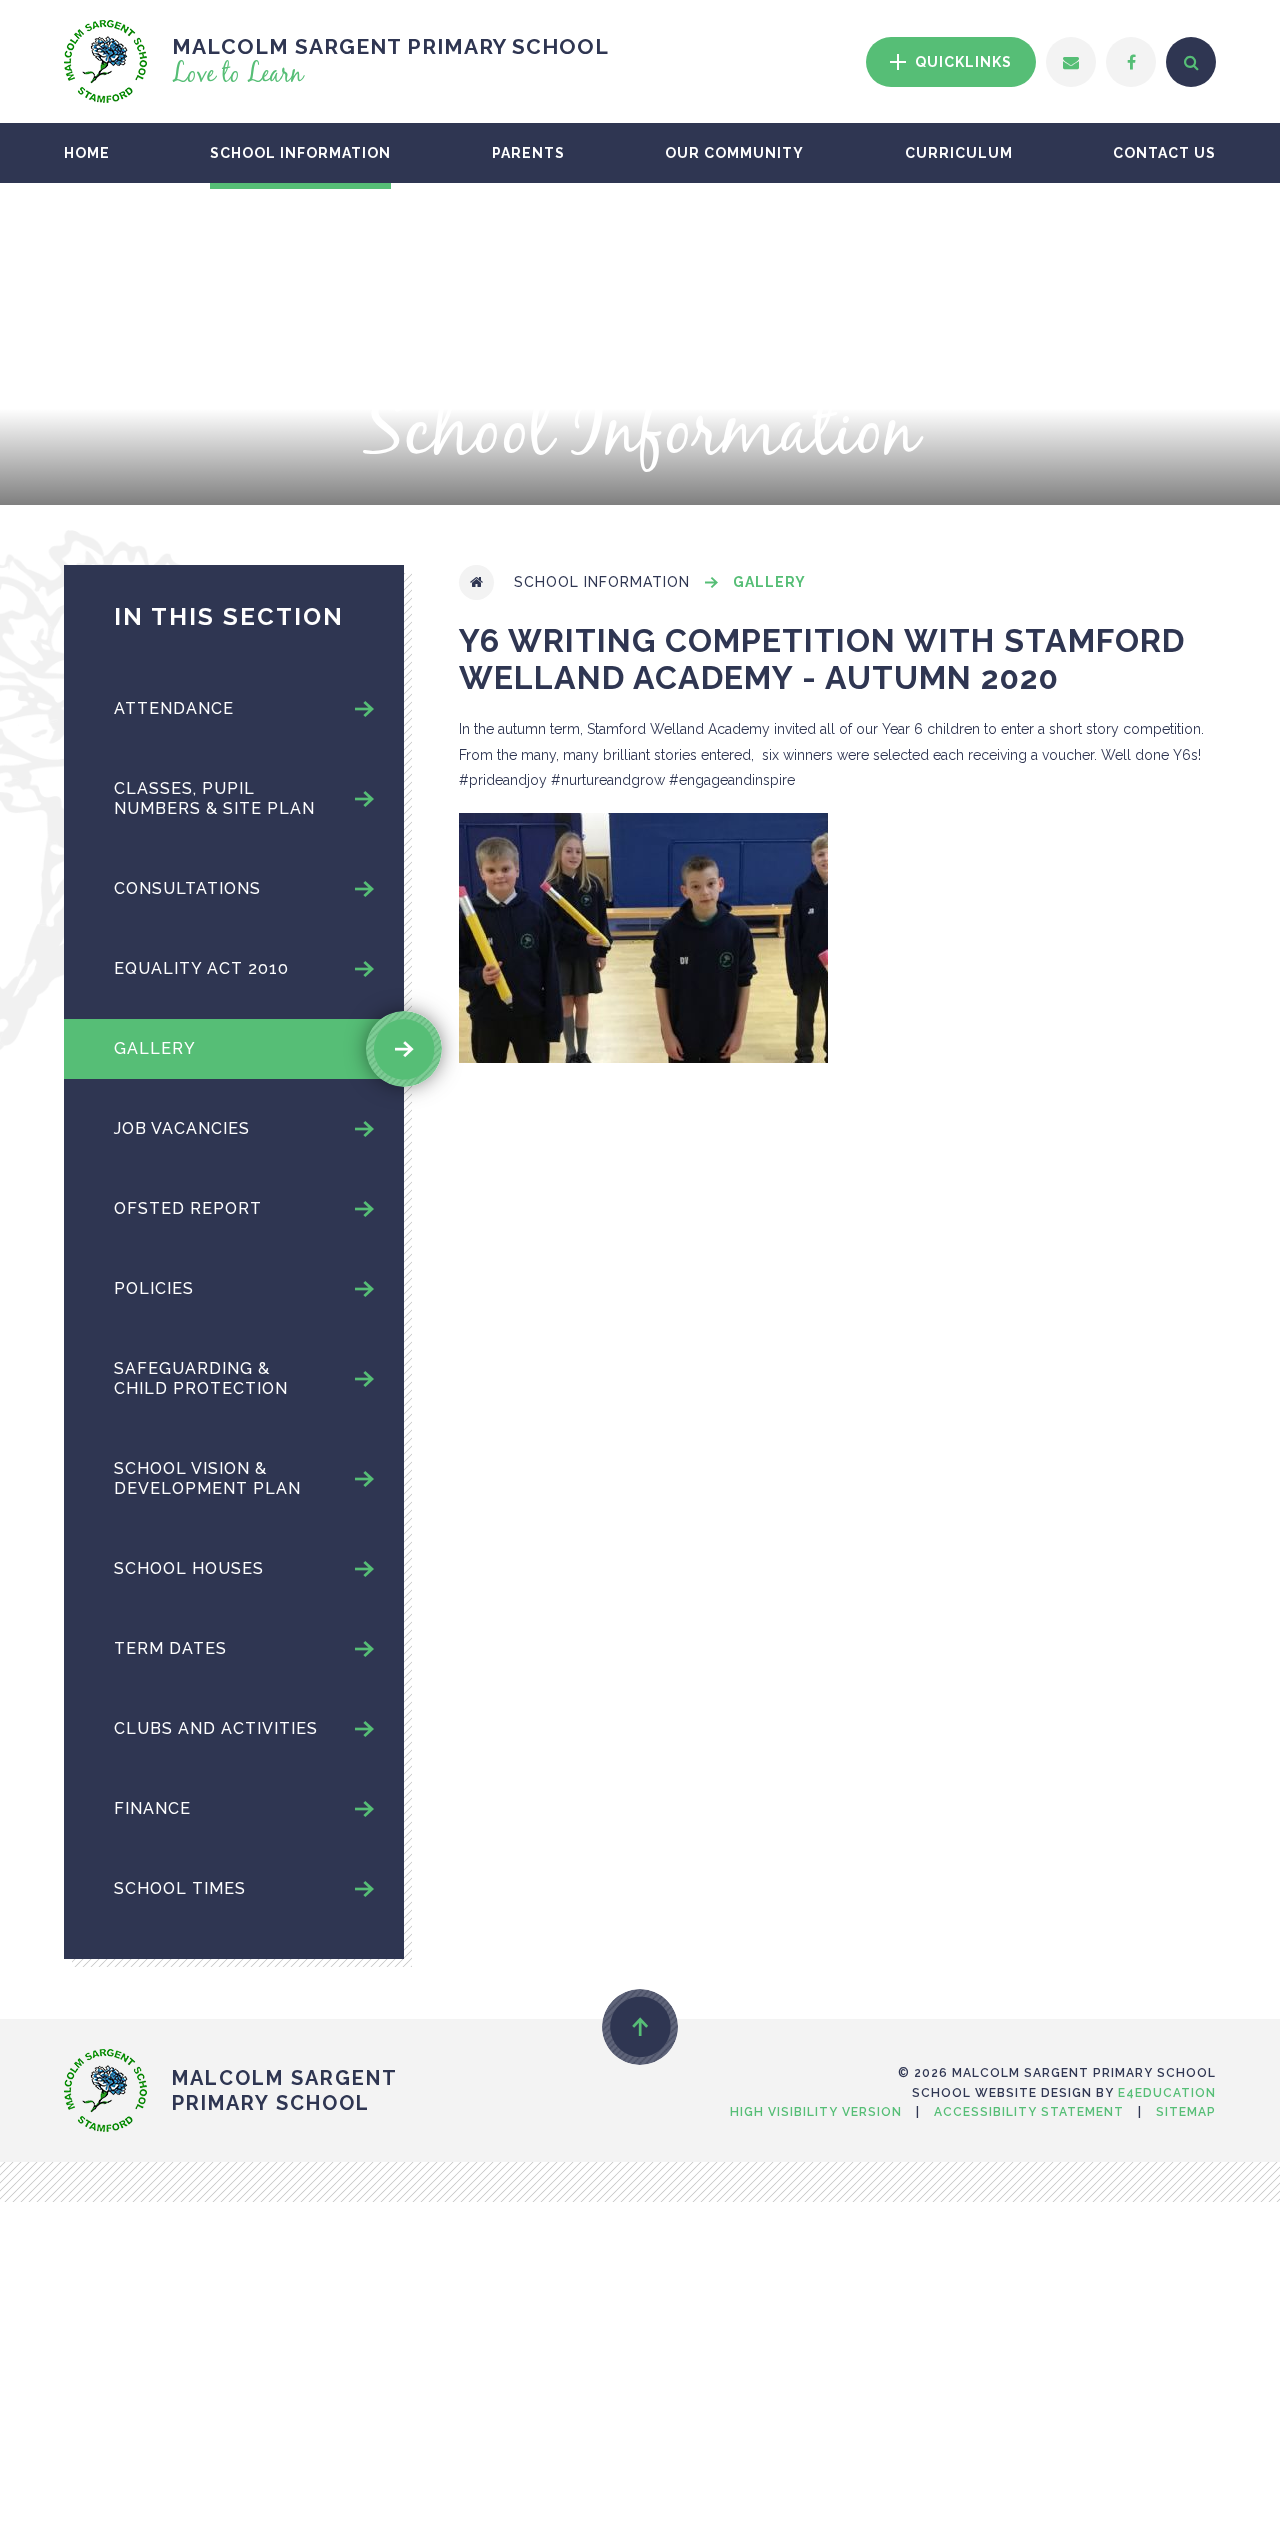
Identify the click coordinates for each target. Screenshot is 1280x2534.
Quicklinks (961, 62)
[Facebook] (1131, 62)
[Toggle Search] (1191, 62)
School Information (602, 582)
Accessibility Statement (1029, 2112)
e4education (1167, 2093)
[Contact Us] (1071, 62)
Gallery (769, 582)
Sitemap (1186, 2112)
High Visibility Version (816, 2112)
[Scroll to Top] (640, 2027)
